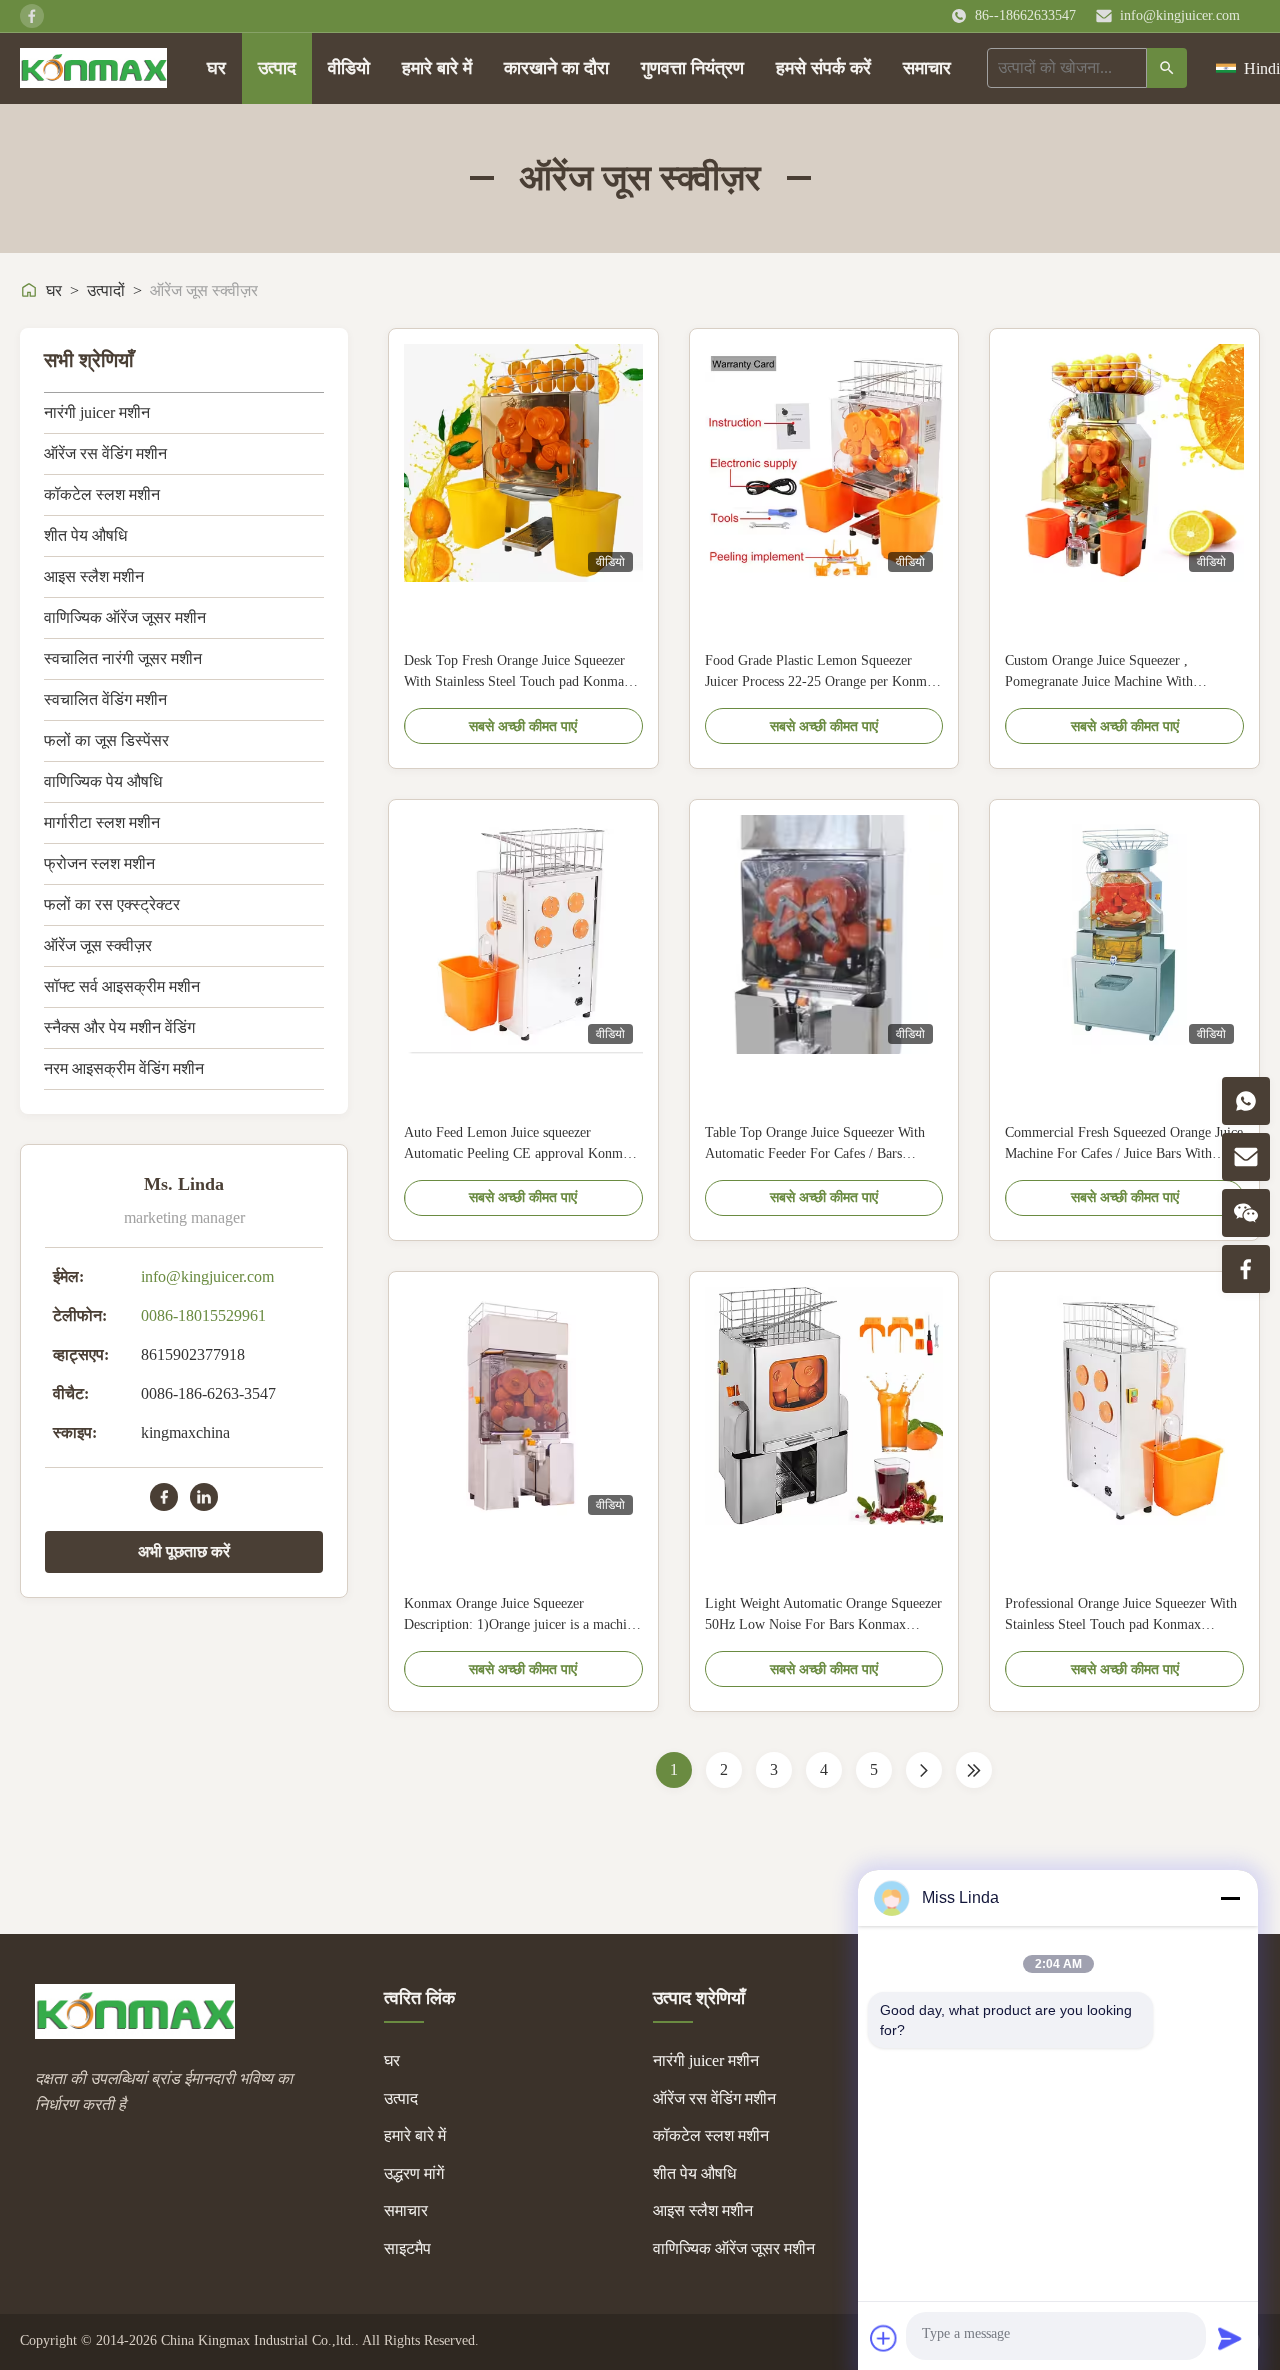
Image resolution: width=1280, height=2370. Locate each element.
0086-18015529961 (203, 1315)
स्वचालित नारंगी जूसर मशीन (123, 658)
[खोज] (1167, 68)
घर (216, 68)
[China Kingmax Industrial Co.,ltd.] (135, 2033)
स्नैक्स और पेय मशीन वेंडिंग (119, 1027)
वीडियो (349, 68)
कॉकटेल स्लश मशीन (102, 494)
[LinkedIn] (204, 1497)
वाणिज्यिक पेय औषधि (103, 781)
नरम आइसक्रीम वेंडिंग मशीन (124, 1068)
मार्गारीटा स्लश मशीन (102, 822)
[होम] (93, 68)
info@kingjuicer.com (1180, 15)
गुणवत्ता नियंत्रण (692, 68)
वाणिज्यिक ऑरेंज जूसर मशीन (125, 617)
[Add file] (884, 2338)
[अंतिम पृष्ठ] (974, 1770)
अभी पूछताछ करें (184, 1551)
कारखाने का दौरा (556, 68)
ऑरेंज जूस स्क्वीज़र (98, 945)
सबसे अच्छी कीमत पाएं (523, 726)
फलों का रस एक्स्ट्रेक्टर (112, 904)
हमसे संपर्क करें (823, 68)
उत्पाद (277, 68)
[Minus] (1230, 1898)
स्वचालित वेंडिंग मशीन (105, 699)
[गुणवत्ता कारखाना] (824, 1406)
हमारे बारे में (437, 68)
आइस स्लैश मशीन (94, 576)
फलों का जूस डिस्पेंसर (106, 740)
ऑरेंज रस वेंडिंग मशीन (105, 453)
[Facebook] (164, 1497)
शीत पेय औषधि (85, 535)
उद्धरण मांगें (414, 2173)
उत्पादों (106, 290)
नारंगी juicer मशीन (97, 412)
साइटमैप (407, 2248)
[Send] (1230, 2338)
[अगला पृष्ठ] (924, 1770)
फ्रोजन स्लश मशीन (99, 863)
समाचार (927, 68)
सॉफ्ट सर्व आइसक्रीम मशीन (122, 986)
